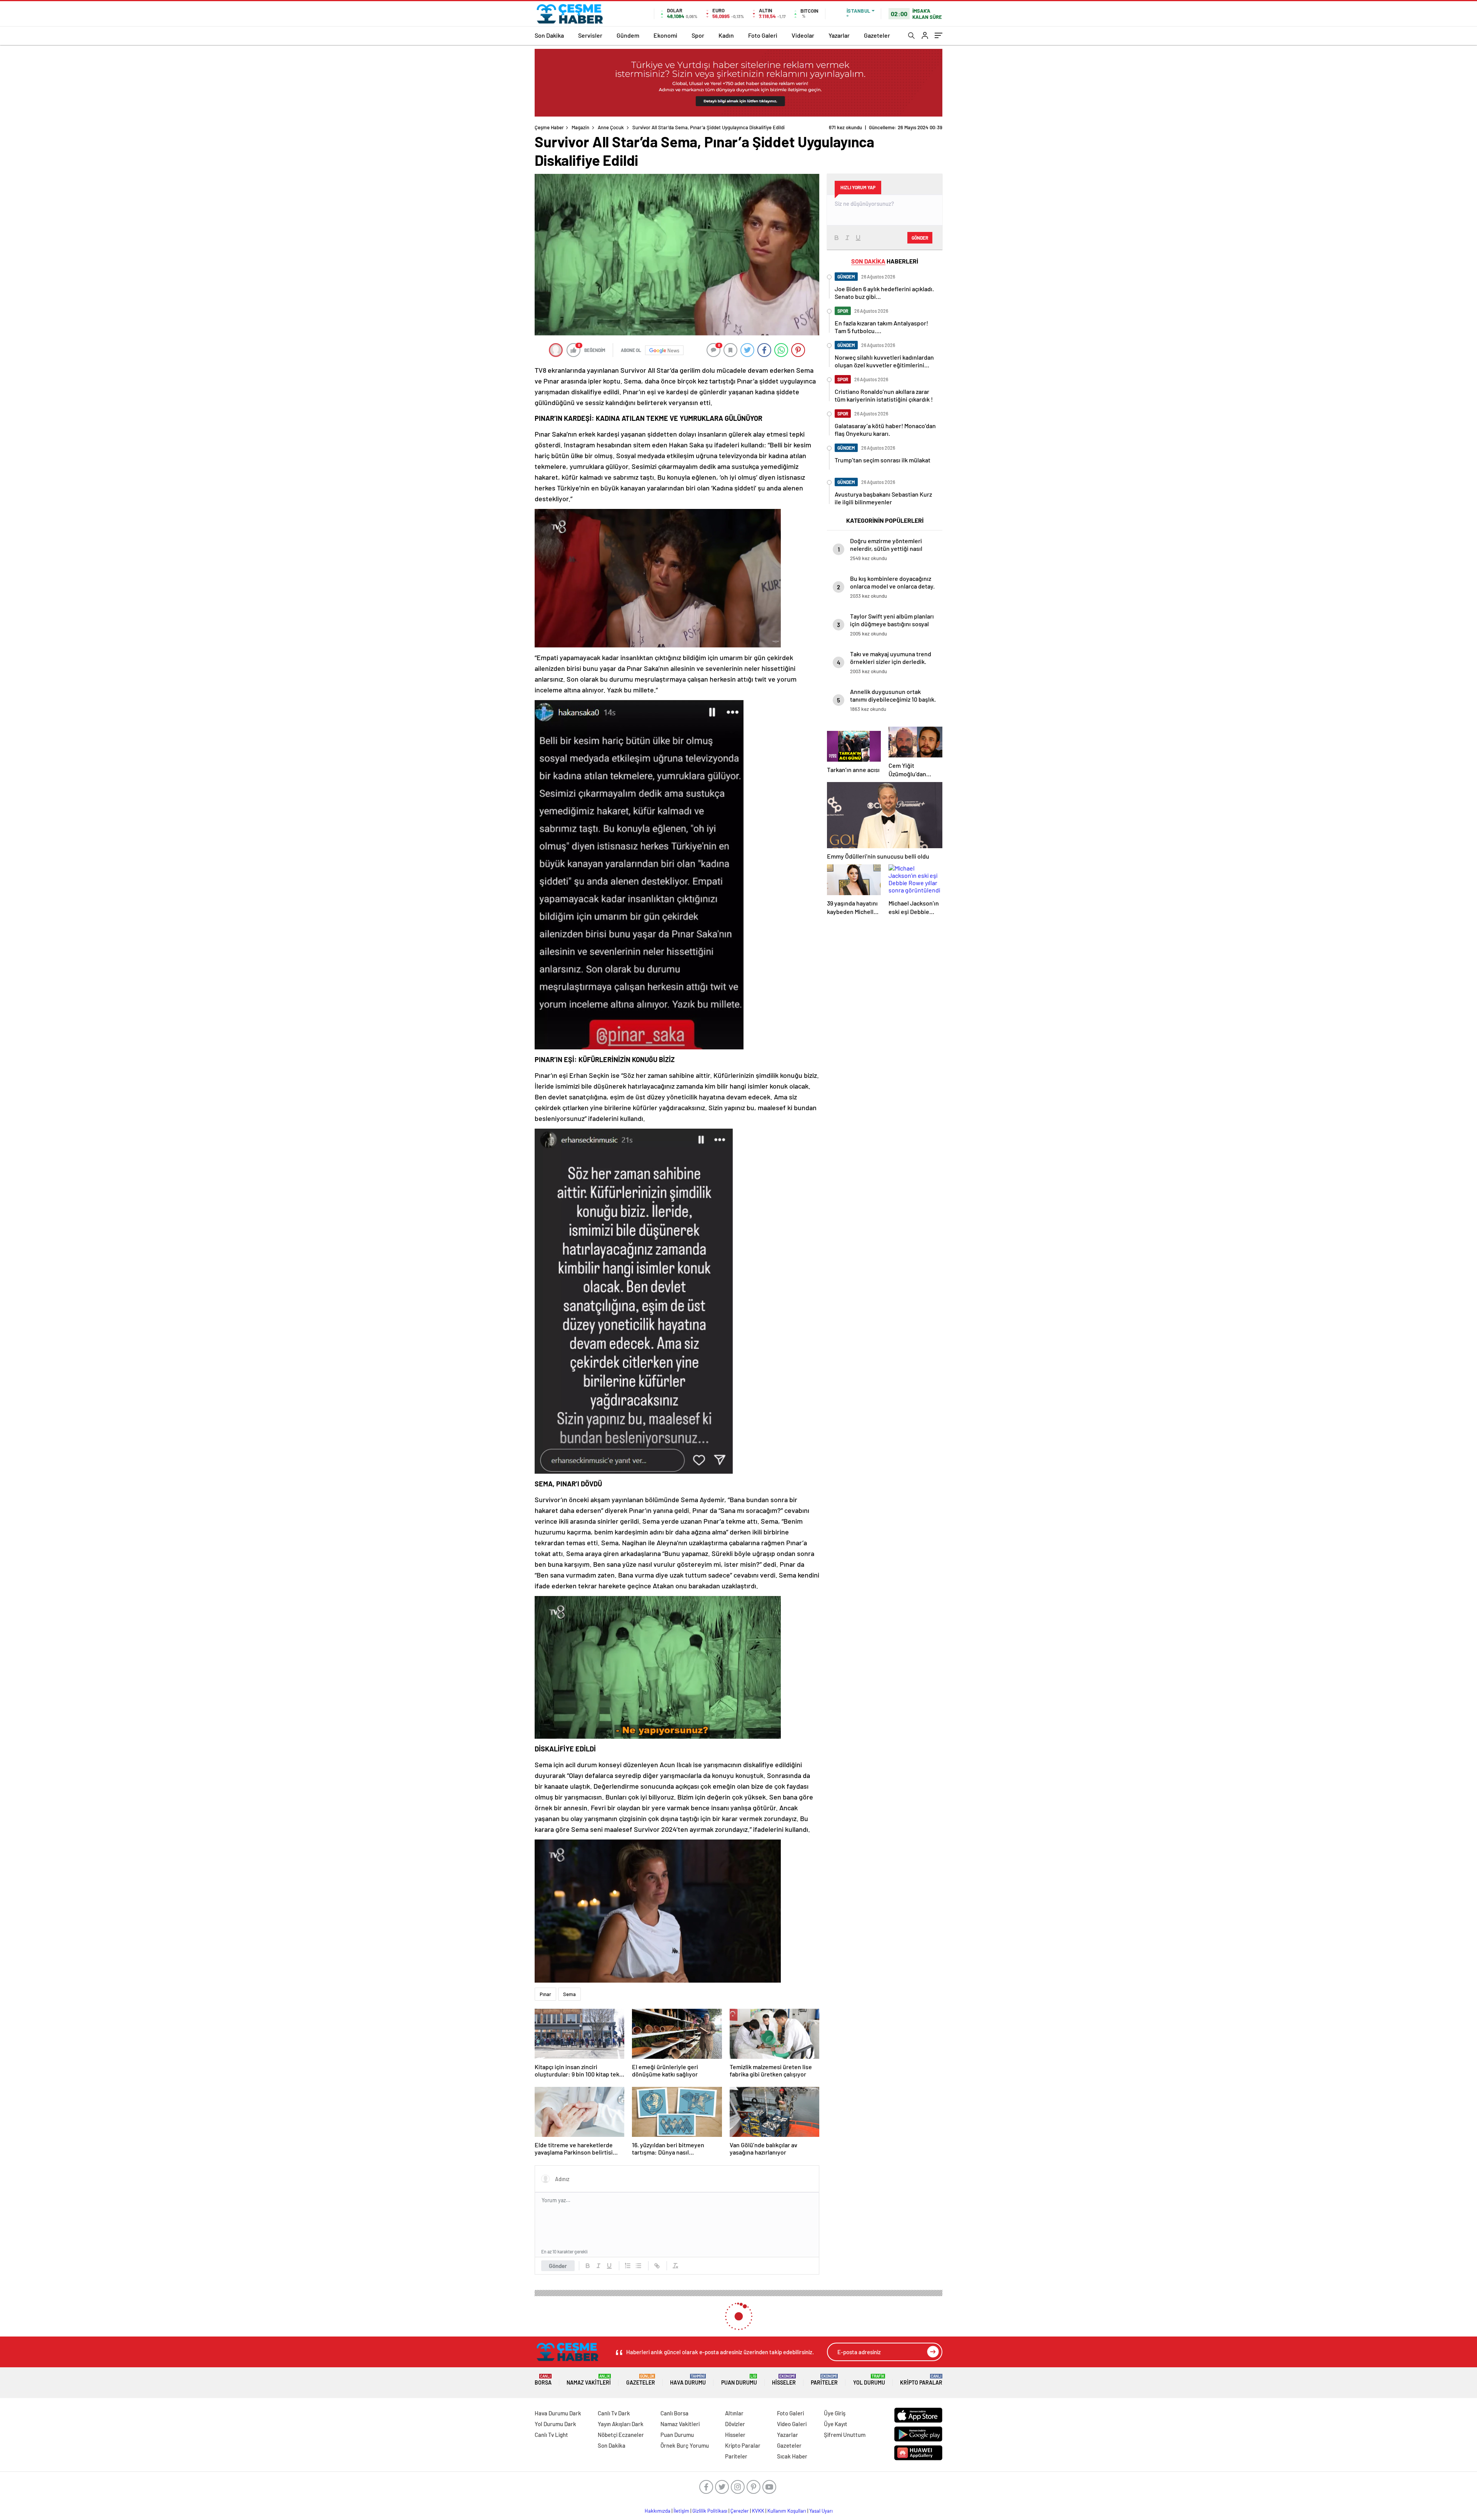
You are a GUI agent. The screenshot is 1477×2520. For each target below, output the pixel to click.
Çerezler (740, 2511)
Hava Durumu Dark (558, 2413)
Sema (569, 1994)
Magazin (580, 127)
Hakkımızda (658, 2511)
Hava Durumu (688, 2380)
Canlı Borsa (674, 2413)
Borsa (543, 2380)
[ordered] (628, 2266)
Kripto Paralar (921, 2380)
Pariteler (824, 2380)
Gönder (558, 2266)
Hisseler (784, 2380)
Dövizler (735, 2424)
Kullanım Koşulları (787, 2511)
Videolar (803, 35)
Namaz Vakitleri (589, 2380)
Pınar (545, 1994)
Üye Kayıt (836, 2424)
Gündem (628, 35)
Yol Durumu (869, 2380)
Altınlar (734, 2413)
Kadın (726, 35)
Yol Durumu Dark (555, 2424)
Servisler (590, 35)
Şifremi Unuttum (845, 2435)
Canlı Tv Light (551, 2435)
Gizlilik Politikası (710, 2511)
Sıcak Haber (792, 2456)
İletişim (681, 2511)
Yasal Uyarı (821, 2511)
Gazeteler (877, 35)
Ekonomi (665, 35)
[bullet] (638, 2266)
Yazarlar (839, 35)
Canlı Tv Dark (614, 2413)
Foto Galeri (763, 35)
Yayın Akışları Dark (621, 2424)
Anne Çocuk (611, 127)
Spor (698, 35)
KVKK (758, 2511)
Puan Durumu (739, 2380)
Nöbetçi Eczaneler (621, 2435)
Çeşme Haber (549, 127)
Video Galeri (792, 2424)
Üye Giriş (835, 2413)
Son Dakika (549, 35)
